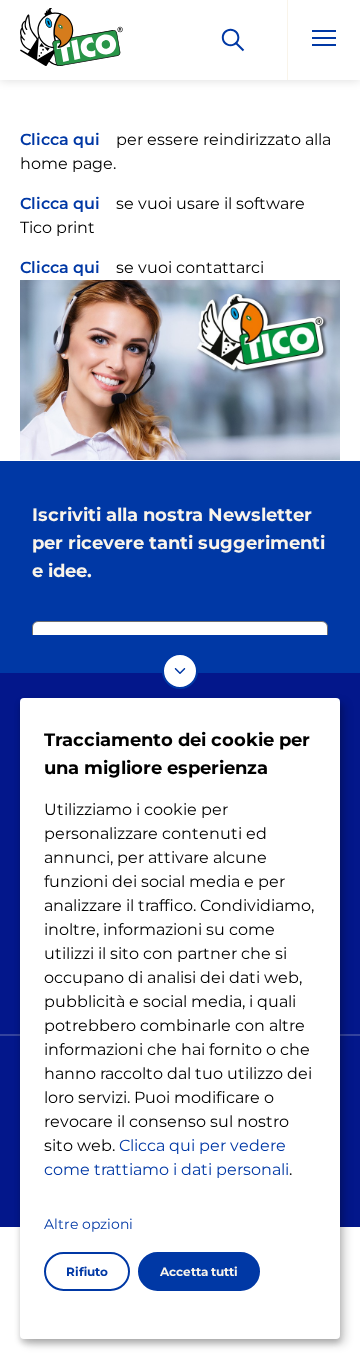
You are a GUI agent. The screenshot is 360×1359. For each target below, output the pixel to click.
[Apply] (233, 40)
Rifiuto (87, 1271)
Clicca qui (60, 139)
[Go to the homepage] (72, 43)
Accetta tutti (199, 1271)
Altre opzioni (88, 1224)
